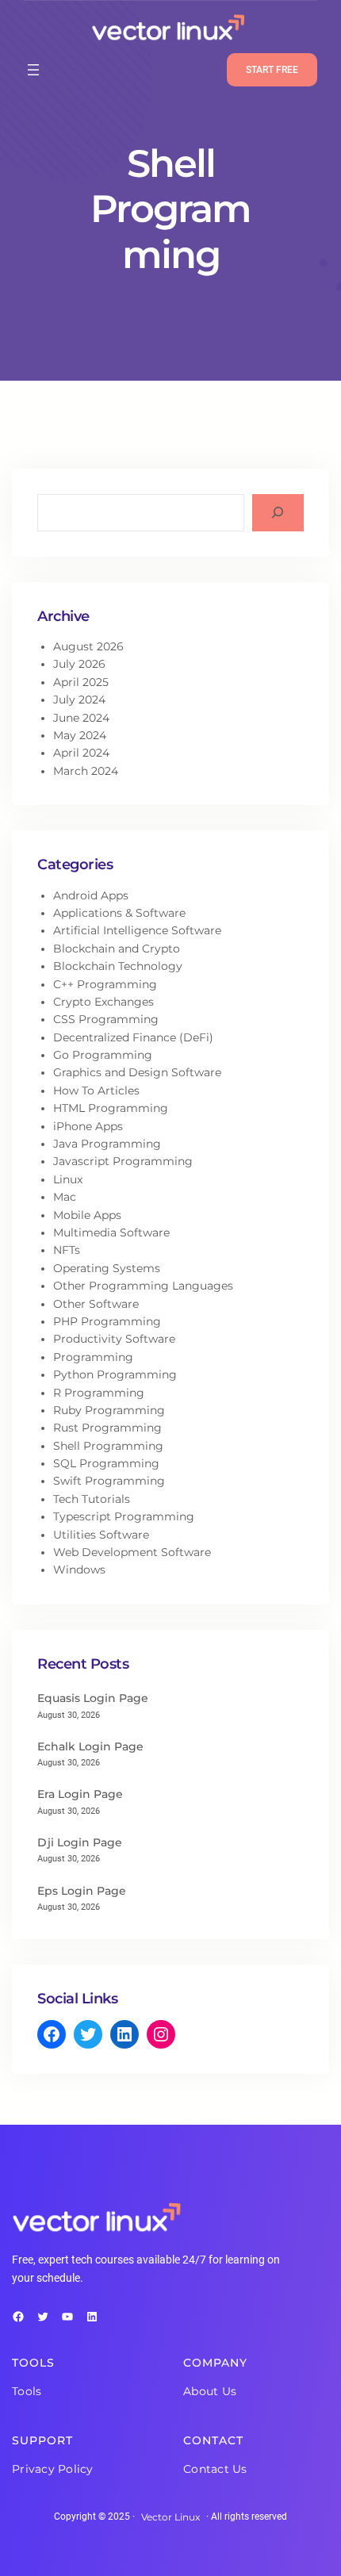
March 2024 (86, 771)
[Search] (278, 513)
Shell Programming (108, 1446)
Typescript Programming (124, 1516)
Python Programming (115, 1374)
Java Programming (107, 1144)
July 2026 (79, 664)
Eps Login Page (82, 1891)
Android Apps (91, 895)
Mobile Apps (87, 1215)
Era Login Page (80, 1794)
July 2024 (79, 700)
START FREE (272, 70)
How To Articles (96, 1091)
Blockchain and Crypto (117, 949)
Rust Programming (107, 1428)
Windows (79, 1570)
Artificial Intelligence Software (137, 930)
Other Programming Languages (143, 1286)
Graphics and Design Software (137, 1072)
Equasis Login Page (93, 1698)
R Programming (99, 1393)
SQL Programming (106, 1463)
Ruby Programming (109, 1410)
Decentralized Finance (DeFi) (133, 1037)
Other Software (96, 1304)
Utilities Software (101, 1535)
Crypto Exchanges (103, 1002)
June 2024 (81, 718)
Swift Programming (109, 1481)
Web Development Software (132, 1552)
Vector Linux (170, 2517)
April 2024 (81, 753)
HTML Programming (111, 1108)
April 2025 (81, 682)
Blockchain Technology (118, 966)
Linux (68, 1179)
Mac (65, 1197)
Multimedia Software (111, 1232)
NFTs (67, 1250)
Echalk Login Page (90, 1746)
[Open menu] (33, 70)
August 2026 (88, 646)
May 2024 (80, 735)
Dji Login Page (80, 1842)
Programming (93, 1357)
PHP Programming (107, 1321)
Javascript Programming (123, 1161)
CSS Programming (106, 1019)
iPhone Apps (88, 1126)
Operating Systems (107, 1268)
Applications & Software (119, 913)
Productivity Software (114, 1339)
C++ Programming (105, 984)
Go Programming (103, 1055)
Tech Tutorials (92, 1499)
